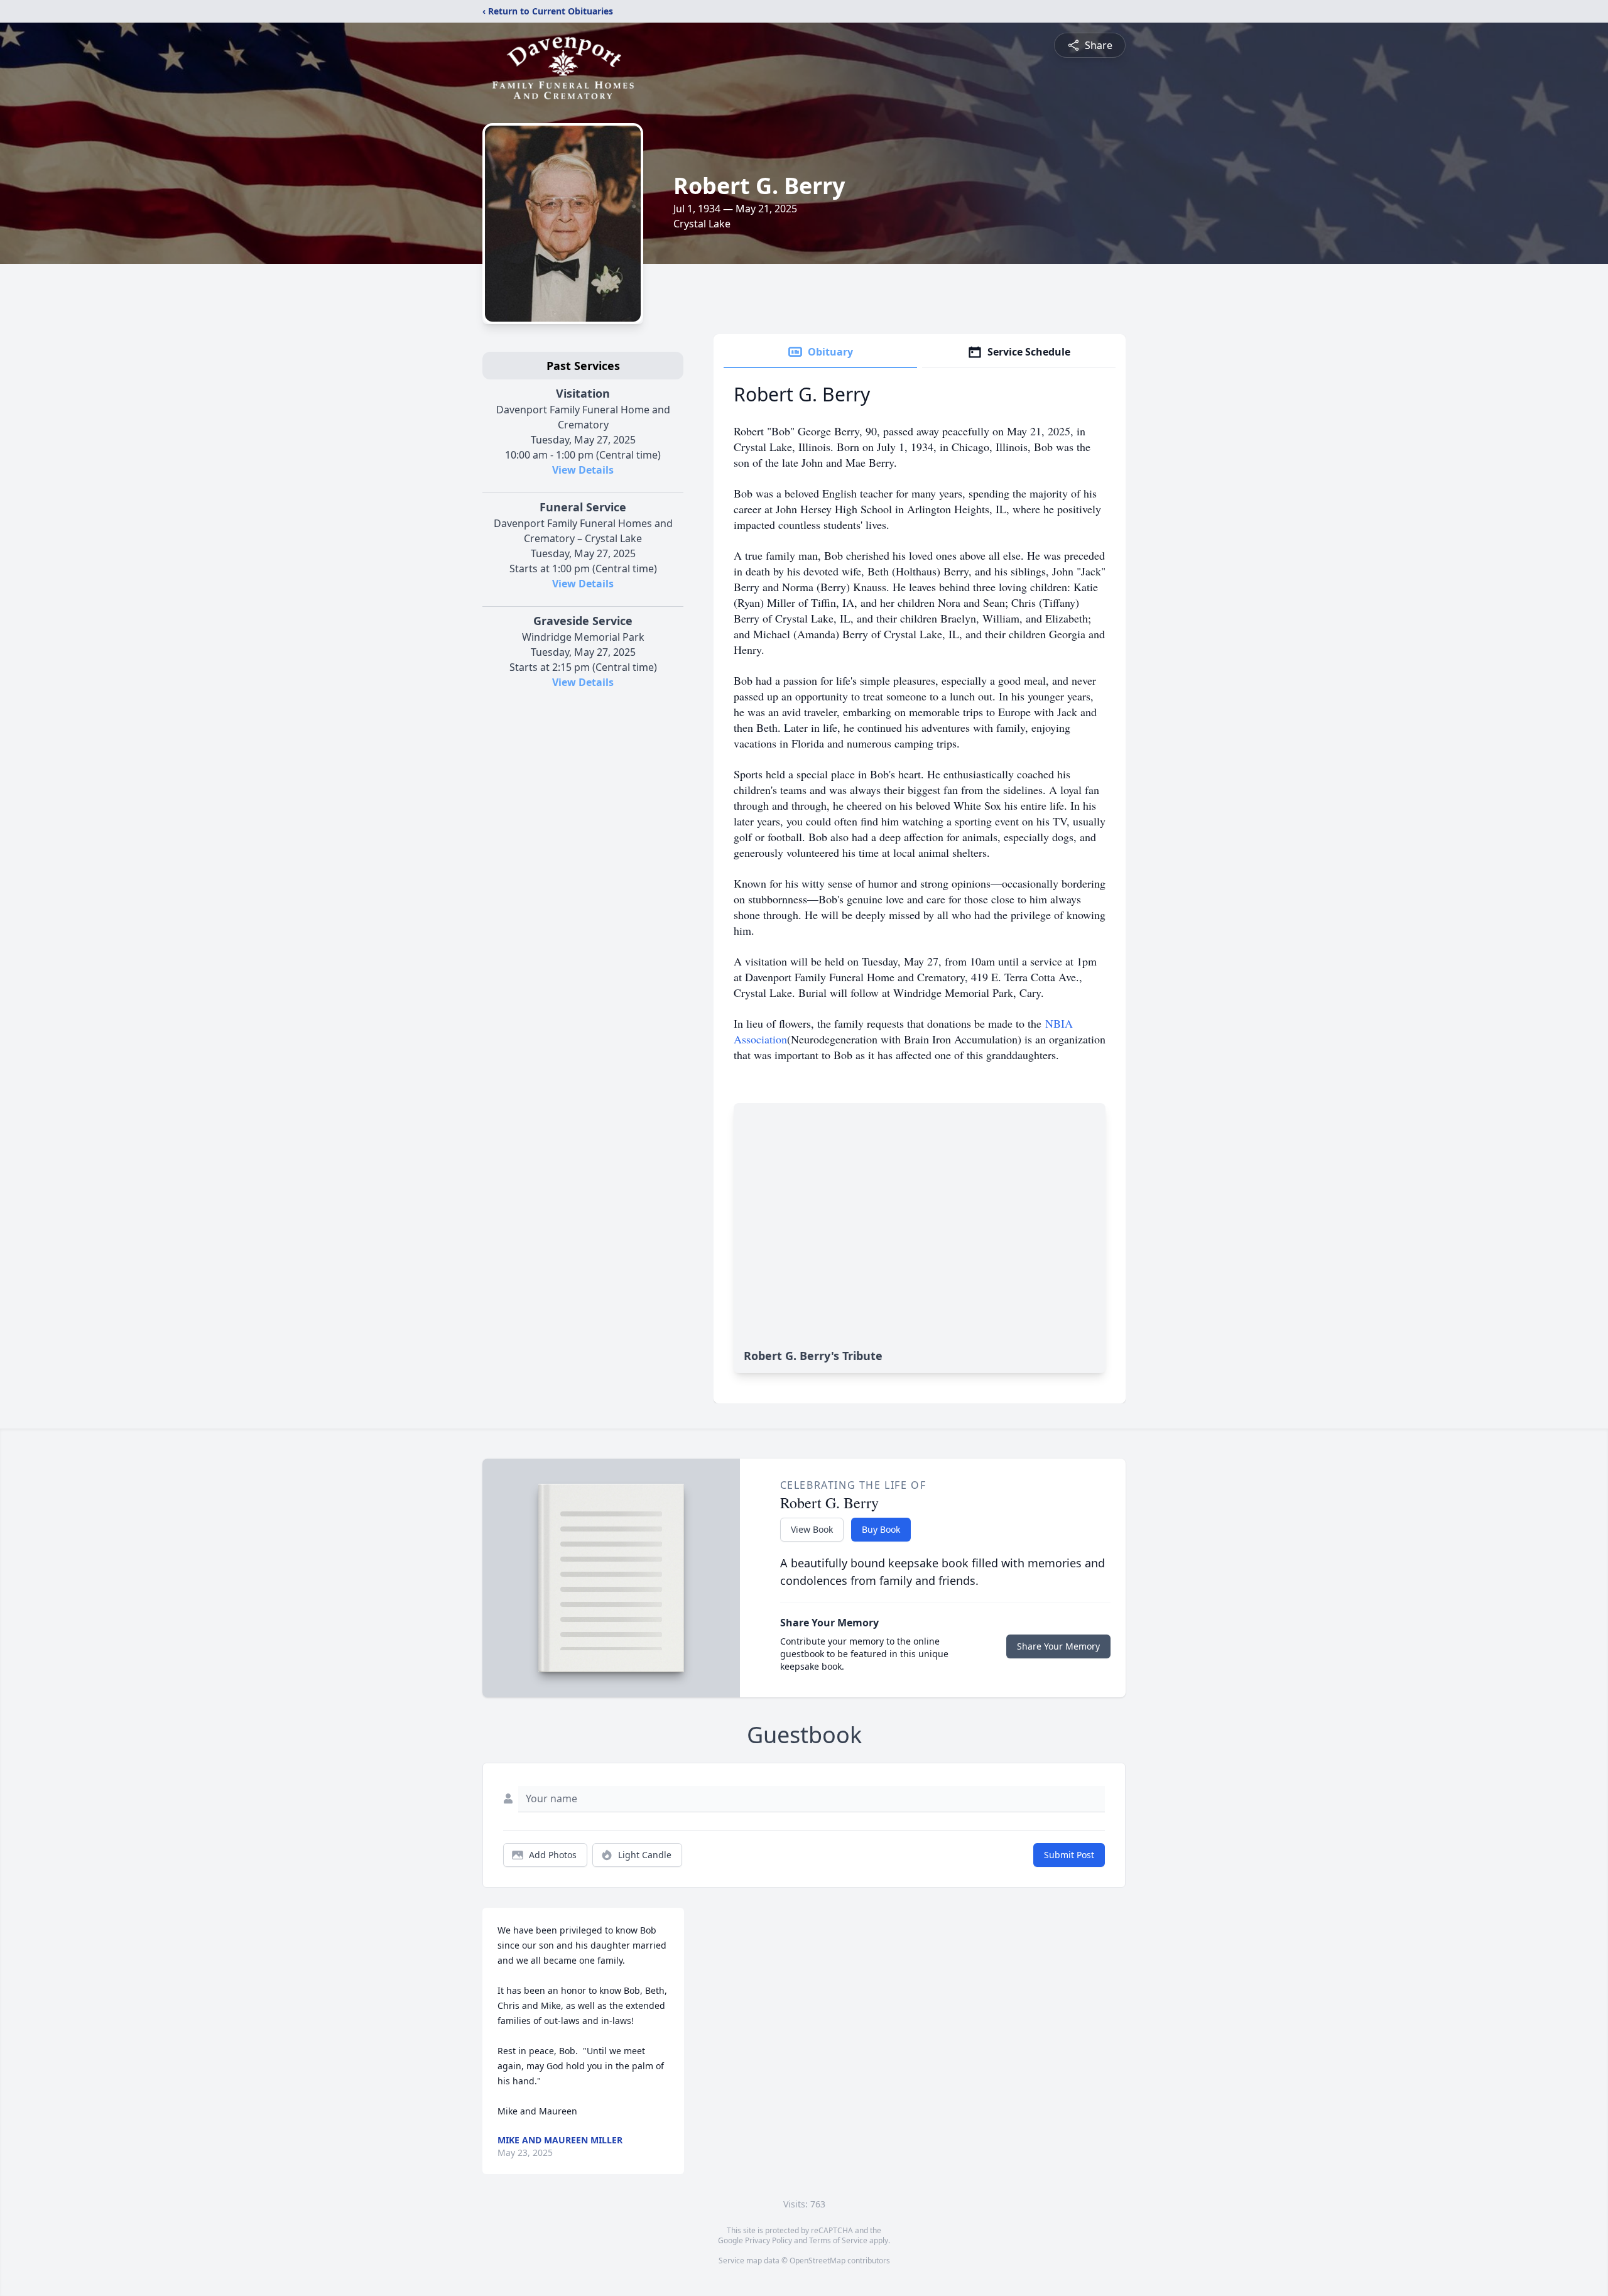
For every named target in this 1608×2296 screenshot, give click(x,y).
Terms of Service (838, 2240)
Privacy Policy (769, 2240)
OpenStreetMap (818, 2261)
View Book (812, 1529)
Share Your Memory (1058, 1646)
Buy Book (881, 1529)
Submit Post (1069, 1855)
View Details (583, 470)
